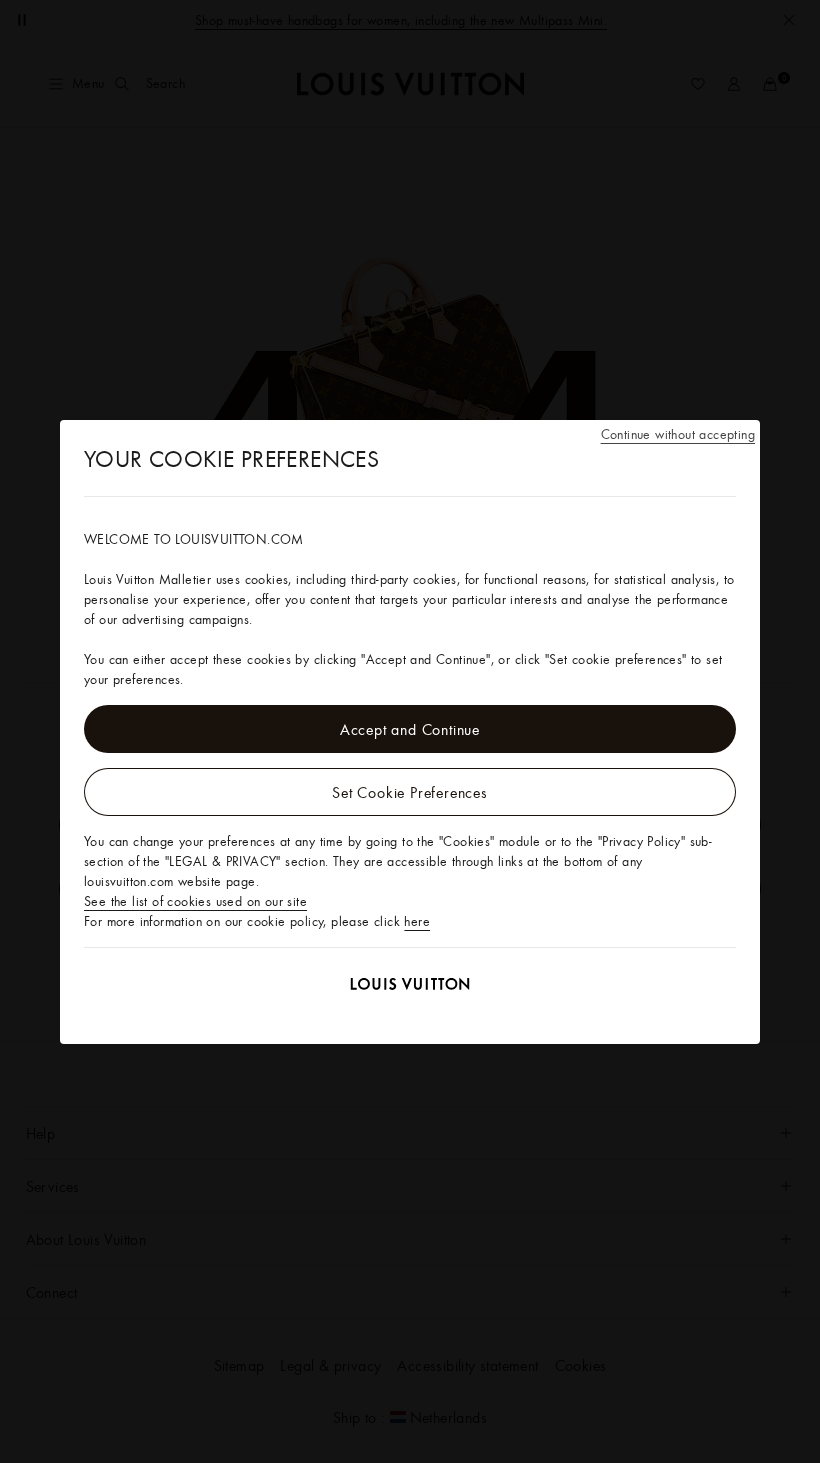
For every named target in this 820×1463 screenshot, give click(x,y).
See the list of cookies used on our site (195, 901)
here (417, 921)
